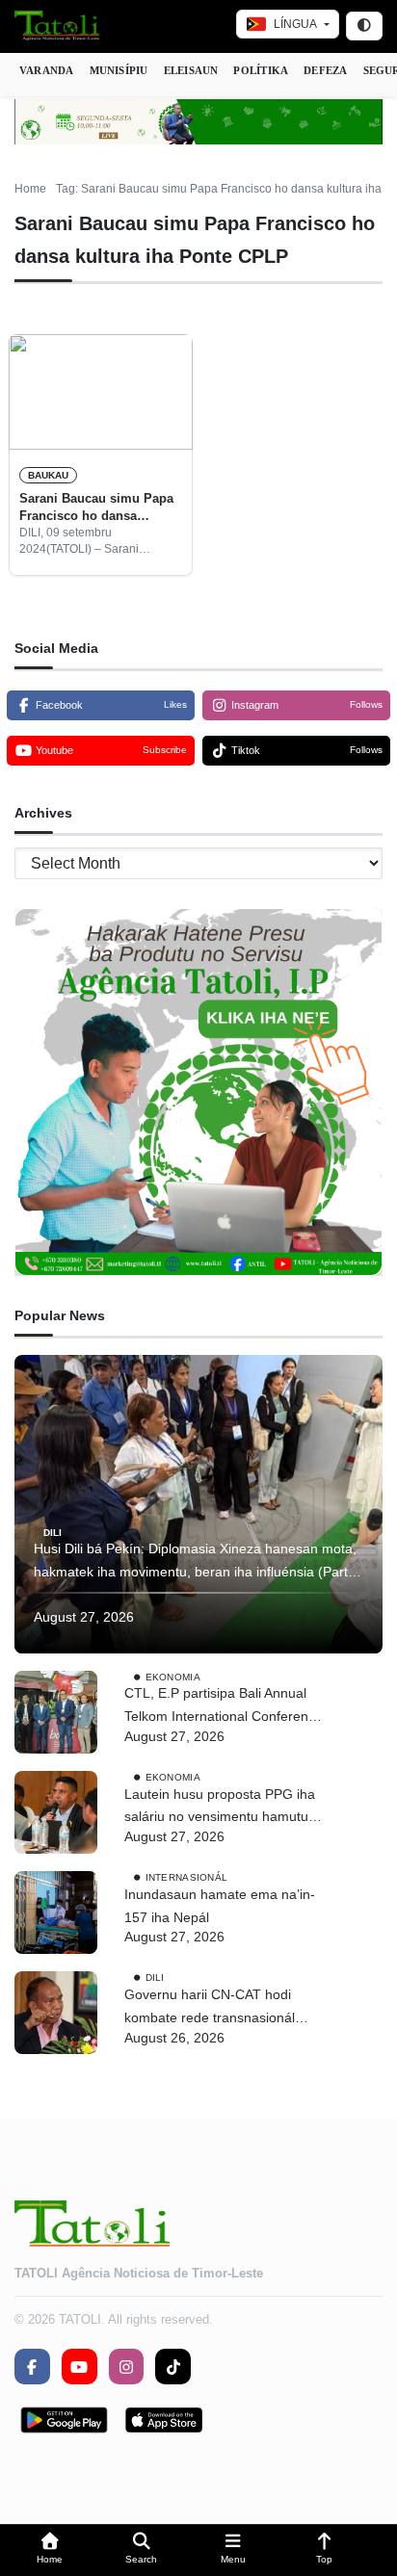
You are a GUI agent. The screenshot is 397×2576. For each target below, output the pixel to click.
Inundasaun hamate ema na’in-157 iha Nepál (220, 1906)
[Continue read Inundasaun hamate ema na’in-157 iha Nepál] (56, 1912)
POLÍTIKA (261, 70)
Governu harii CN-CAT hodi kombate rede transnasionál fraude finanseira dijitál (210, 2008)
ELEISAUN (191, 70)
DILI (53, 1532)
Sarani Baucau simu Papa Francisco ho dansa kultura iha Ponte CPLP (96, 508)
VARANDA (47, 70)
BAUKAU (48, 475)
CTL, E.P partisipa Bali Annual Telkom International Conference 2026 (224, 1707)
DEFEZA (325, 70)
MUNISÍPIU (119, 70)
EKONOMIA (173, 1676)
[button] (50, 2550)
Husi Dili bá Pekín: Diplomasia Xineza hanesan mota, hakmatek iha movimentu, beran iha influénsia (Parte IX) (195, 1562)
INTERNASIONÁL (187, 1877)
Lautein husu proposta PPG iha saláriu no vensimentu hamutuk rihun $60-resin (220, 1808)
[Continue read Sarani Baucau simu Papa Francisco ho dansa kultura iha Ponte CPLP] (101, 392)
